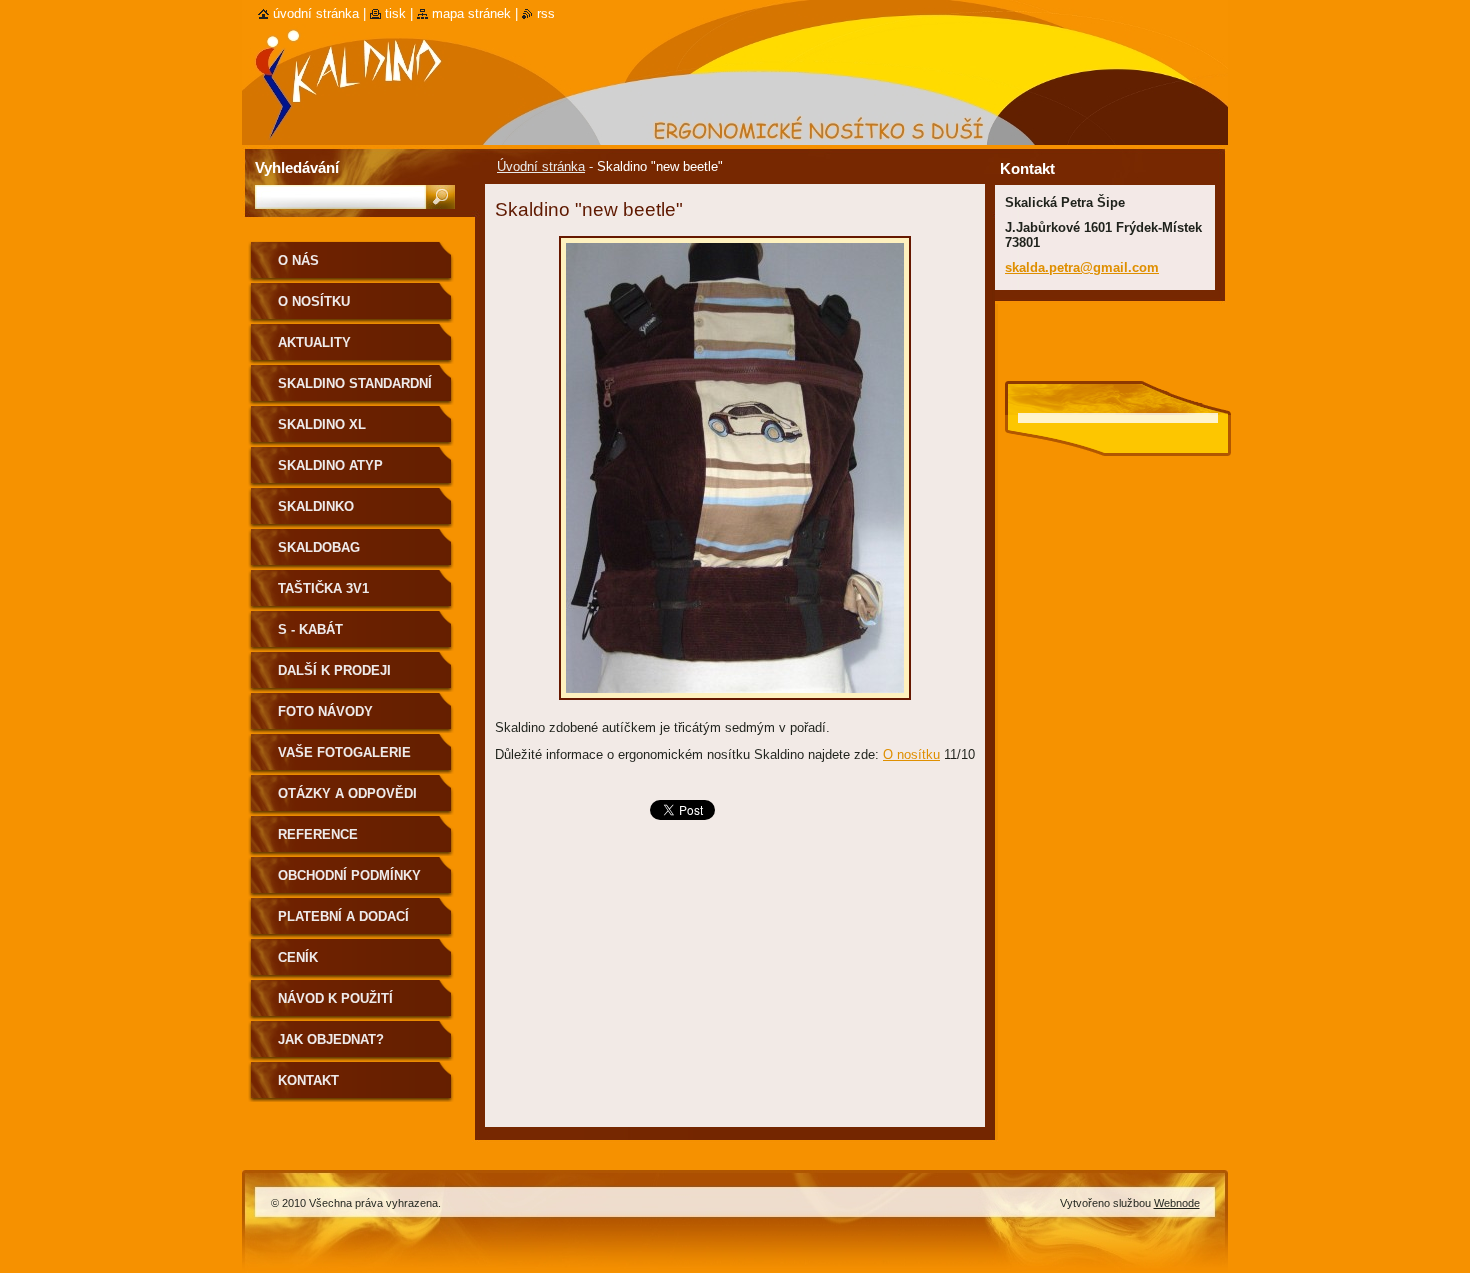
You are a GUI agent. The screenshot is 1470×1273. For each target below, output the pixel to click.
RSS (546, 13)
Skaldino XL (322, 424)
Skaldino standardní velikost (355, 390)
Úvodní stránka (541, 166)
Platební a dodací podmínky (343, 923)
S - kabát (310, 629)
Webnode (1177, 1203)
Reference (318, 834)
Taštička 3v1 (323, 588)
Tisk (395, 13)
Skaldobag (319, 547)
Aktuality (314, 342)
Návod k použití (335, 998)
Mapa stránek (471, 13)
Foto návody (325, 711)
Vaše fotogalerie (344, 752)
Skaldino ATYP (330, 465)
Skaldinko (316, 506)
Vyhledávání (297, 167)
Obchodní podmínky (349, 875)
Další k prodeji (334, 670)
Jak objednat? (331, 1039)
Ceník (298, 957)
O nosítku (911, 754)
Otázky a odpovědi (347, 793)
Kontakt (308, 1080)
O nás (298, 260)
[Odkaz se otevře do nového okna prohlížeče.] (735, 705)
